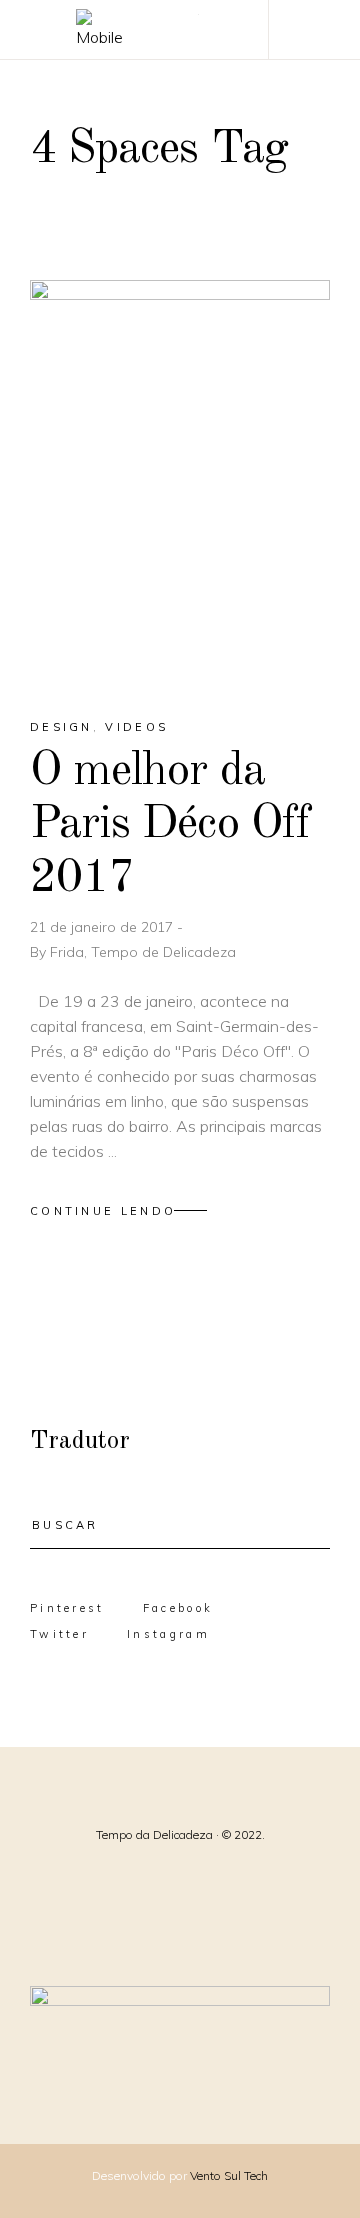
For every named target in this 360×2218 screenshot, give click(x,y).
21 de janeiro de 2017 (103, 927)
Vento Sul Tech (229, 2175)
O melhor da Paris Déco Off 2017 (170, 825)
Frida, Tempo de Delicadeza (143, 952)
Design (61, 727)
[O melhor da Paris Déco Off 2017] (180, 481)
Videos (136, 727)
